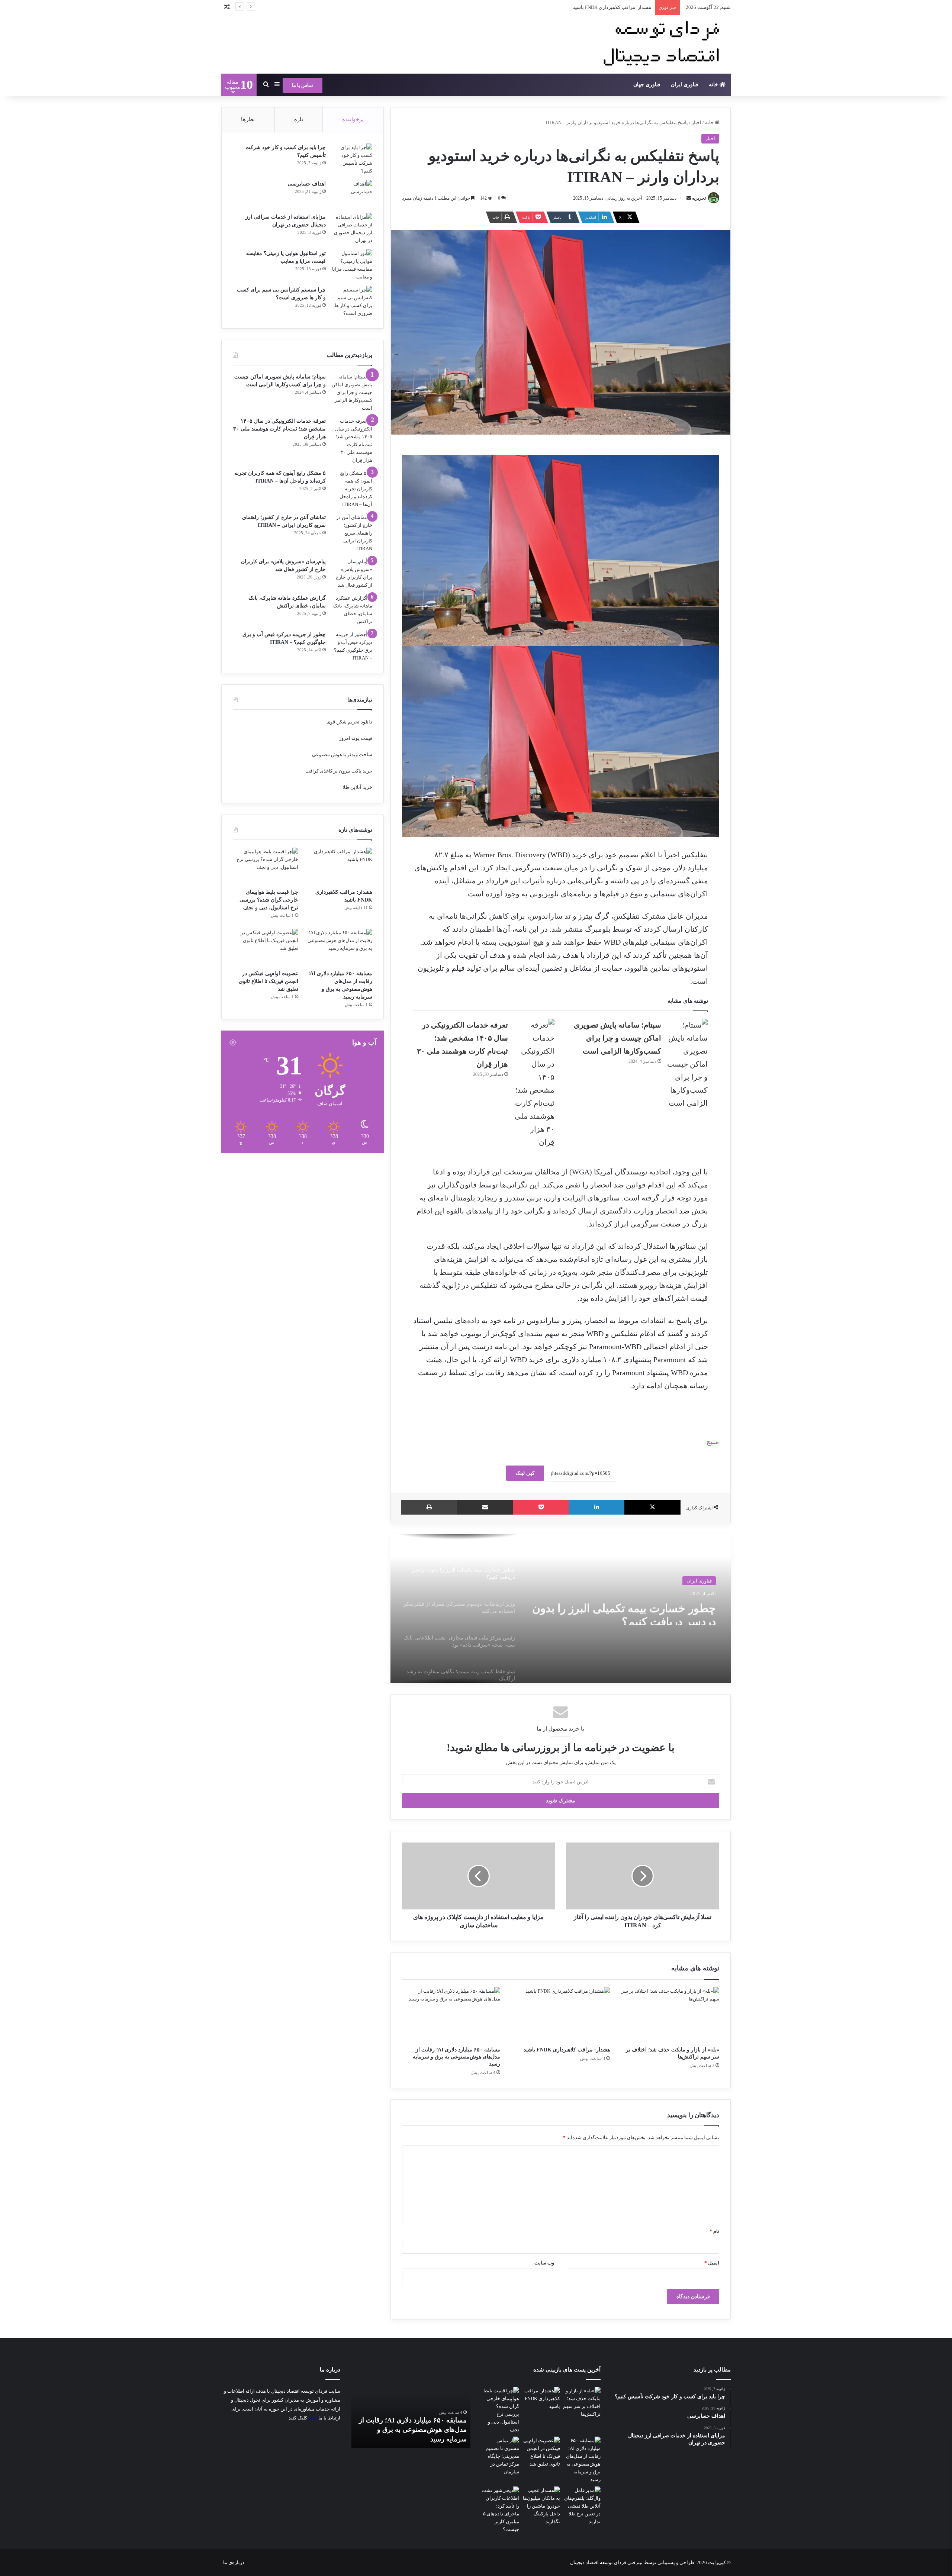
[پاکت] (541, 1507)
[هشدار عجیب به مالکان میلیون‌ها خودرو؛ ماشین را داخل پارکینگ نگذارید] (541, 2506)
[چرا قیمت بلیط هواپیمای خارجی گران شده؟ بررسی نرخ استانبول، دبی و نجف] (266, 866)
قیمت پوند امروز (356, 738)
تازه (299, 119)
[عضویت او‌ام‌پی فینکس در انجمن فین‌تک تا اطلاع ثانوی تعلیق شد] (266, 947)
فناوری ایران (685, 85)
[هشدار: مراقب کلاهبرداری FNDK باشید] (560, 2015)
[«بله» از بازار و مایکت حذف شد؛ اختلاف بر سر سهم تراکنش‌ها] (670, 2015)
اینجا (313, 2418)
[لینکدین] (597, 1507)
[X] (652, 1507)
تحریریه (699, 198)
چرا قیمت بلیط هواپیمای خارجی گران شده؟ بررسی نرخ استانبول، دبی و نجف (574, 7)
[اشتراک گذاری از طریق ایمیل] (485, 1507)
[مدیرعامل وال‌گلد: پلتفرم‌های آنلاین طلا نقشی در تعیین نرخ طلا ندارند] (582, 2506)
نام (714, 2231)
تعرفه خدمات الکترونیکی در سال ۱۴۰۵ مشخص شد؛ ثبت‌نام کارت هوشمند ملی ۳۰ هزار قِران (279, 429)
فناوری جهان (647, 85)
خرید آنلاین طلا (357, 787)
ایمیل (712, 2263)
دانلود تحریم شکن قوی (349, 722)
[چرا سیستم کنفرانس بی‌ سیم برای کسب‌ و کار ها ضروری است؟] (352, 302)
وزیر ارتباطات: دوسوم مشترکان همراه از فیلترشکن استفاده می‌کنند (627, 1611)
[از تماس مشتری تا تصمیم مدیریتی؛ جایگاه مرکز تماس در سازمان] (500, 2456)
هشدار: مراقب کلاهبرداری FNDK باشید (567, 2050)
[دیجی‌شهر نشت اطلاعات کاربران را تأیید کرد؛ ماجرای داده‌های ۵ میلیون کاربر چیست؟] (500, 2510)
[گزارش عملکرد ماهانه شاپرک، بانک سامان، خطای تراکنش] (352, 610)
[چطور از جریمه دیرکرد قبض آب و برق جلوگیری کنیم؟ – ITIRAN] (352, 646)
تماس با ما (303, 85)
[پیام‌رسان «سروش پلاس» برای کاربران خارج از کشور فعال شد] (352, 573)
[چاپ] (429, 1507)
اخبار (697, 122)
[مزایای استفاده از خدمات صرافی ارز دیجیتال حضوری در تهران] (352, 229)
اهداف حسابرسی (307, 184)
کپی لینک (525, 1473)
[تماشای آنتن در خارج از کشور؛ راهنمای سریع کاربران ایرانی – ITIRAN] (352, 533)
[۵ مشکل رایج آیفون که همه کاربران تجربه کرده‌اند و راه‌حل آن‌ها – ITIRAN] (352, 489)
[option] (560, 1609)
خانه (714, 85)
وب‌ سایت (544, 2263)
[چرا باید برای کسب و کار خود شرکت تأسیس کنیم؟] (352, 159)
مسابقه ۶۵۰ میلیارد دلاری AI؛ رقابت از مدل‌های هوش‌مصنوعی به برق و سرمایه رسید (456, 2057)
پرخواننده (353, 119)
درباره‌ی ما (234, 2562)
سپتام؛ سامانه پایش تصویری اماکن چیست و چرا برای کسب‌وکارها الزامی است (617, 1038)
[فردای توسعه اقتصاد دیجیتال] (664, 44)
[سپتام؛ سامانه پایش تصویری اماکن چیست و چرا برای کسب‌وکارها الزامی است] (687, 1064)
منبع (713, 1441)
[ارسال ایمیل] (689, 198)
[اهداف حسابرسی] (352, 194)
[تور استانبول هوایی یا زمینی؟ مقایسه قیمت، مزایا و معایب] (352, 265)
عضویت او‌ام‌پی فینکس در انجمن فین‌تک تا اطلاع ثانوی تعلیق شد (268, 981)
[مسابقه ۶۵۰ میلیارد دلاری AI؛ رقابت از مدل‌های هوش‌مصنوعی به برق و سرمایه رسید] (451, 2015)
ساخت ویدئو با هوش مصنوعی (342, 755)
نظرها (248, 119)
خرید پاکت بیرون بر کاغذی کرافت (339, 771)
